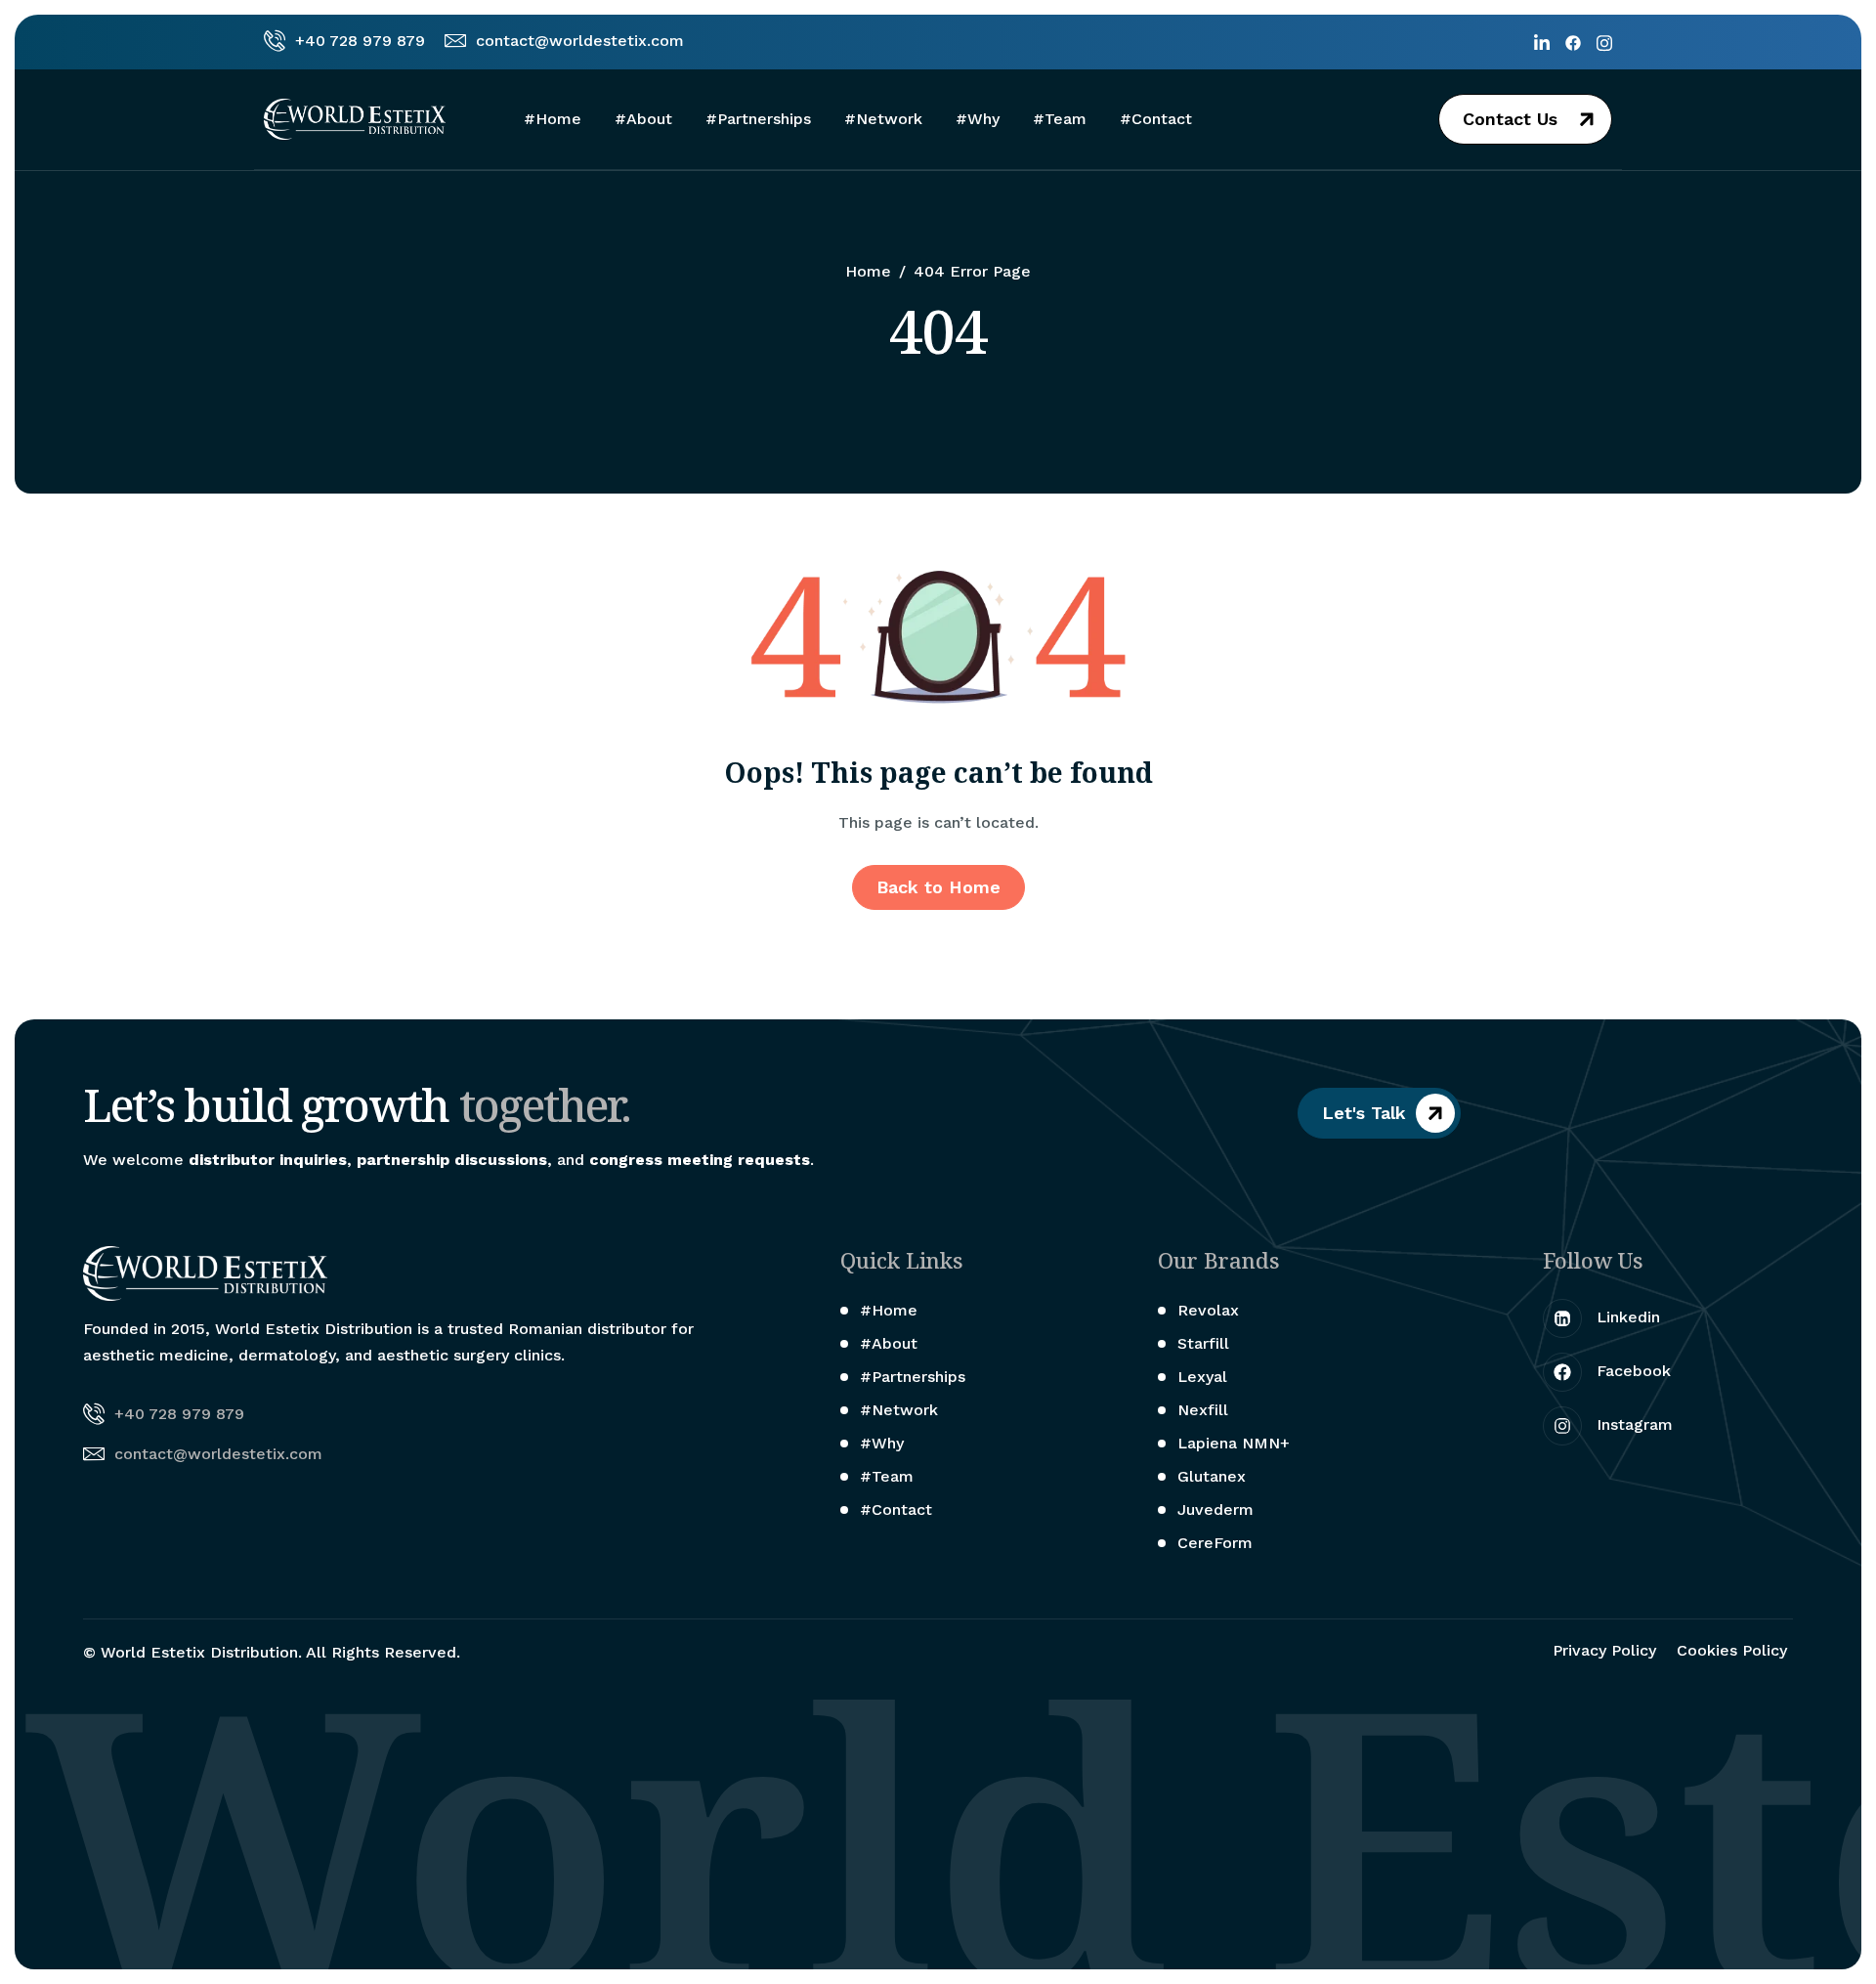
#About (643, 119)
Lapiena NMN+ (1234, 1443)
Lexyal (1202, 1377)
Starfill (1203, 1343)
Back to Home (938, 887)
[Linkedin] (1542, 42)
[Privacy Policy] (1607, 1651)
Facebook (1631, 1371)
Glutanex (1212, 1476)
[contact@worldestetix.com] (564, 42)
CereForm (1215, 1543)
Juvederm (1215, 1510)
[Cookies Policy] (1735, 1651)
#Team (1060, 119)
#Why (978, 119)
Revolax (1208, 1310)
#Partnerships (758, 119)
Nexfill (1203, 1410)
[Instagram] (1604, 42)
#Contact (1156, 119)
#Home (553, 119)
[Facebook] (1573, 42)
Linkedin (1626, 1317)
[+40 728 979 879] (344, 42)
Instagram (1632, 1424)
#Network (883, 119)
